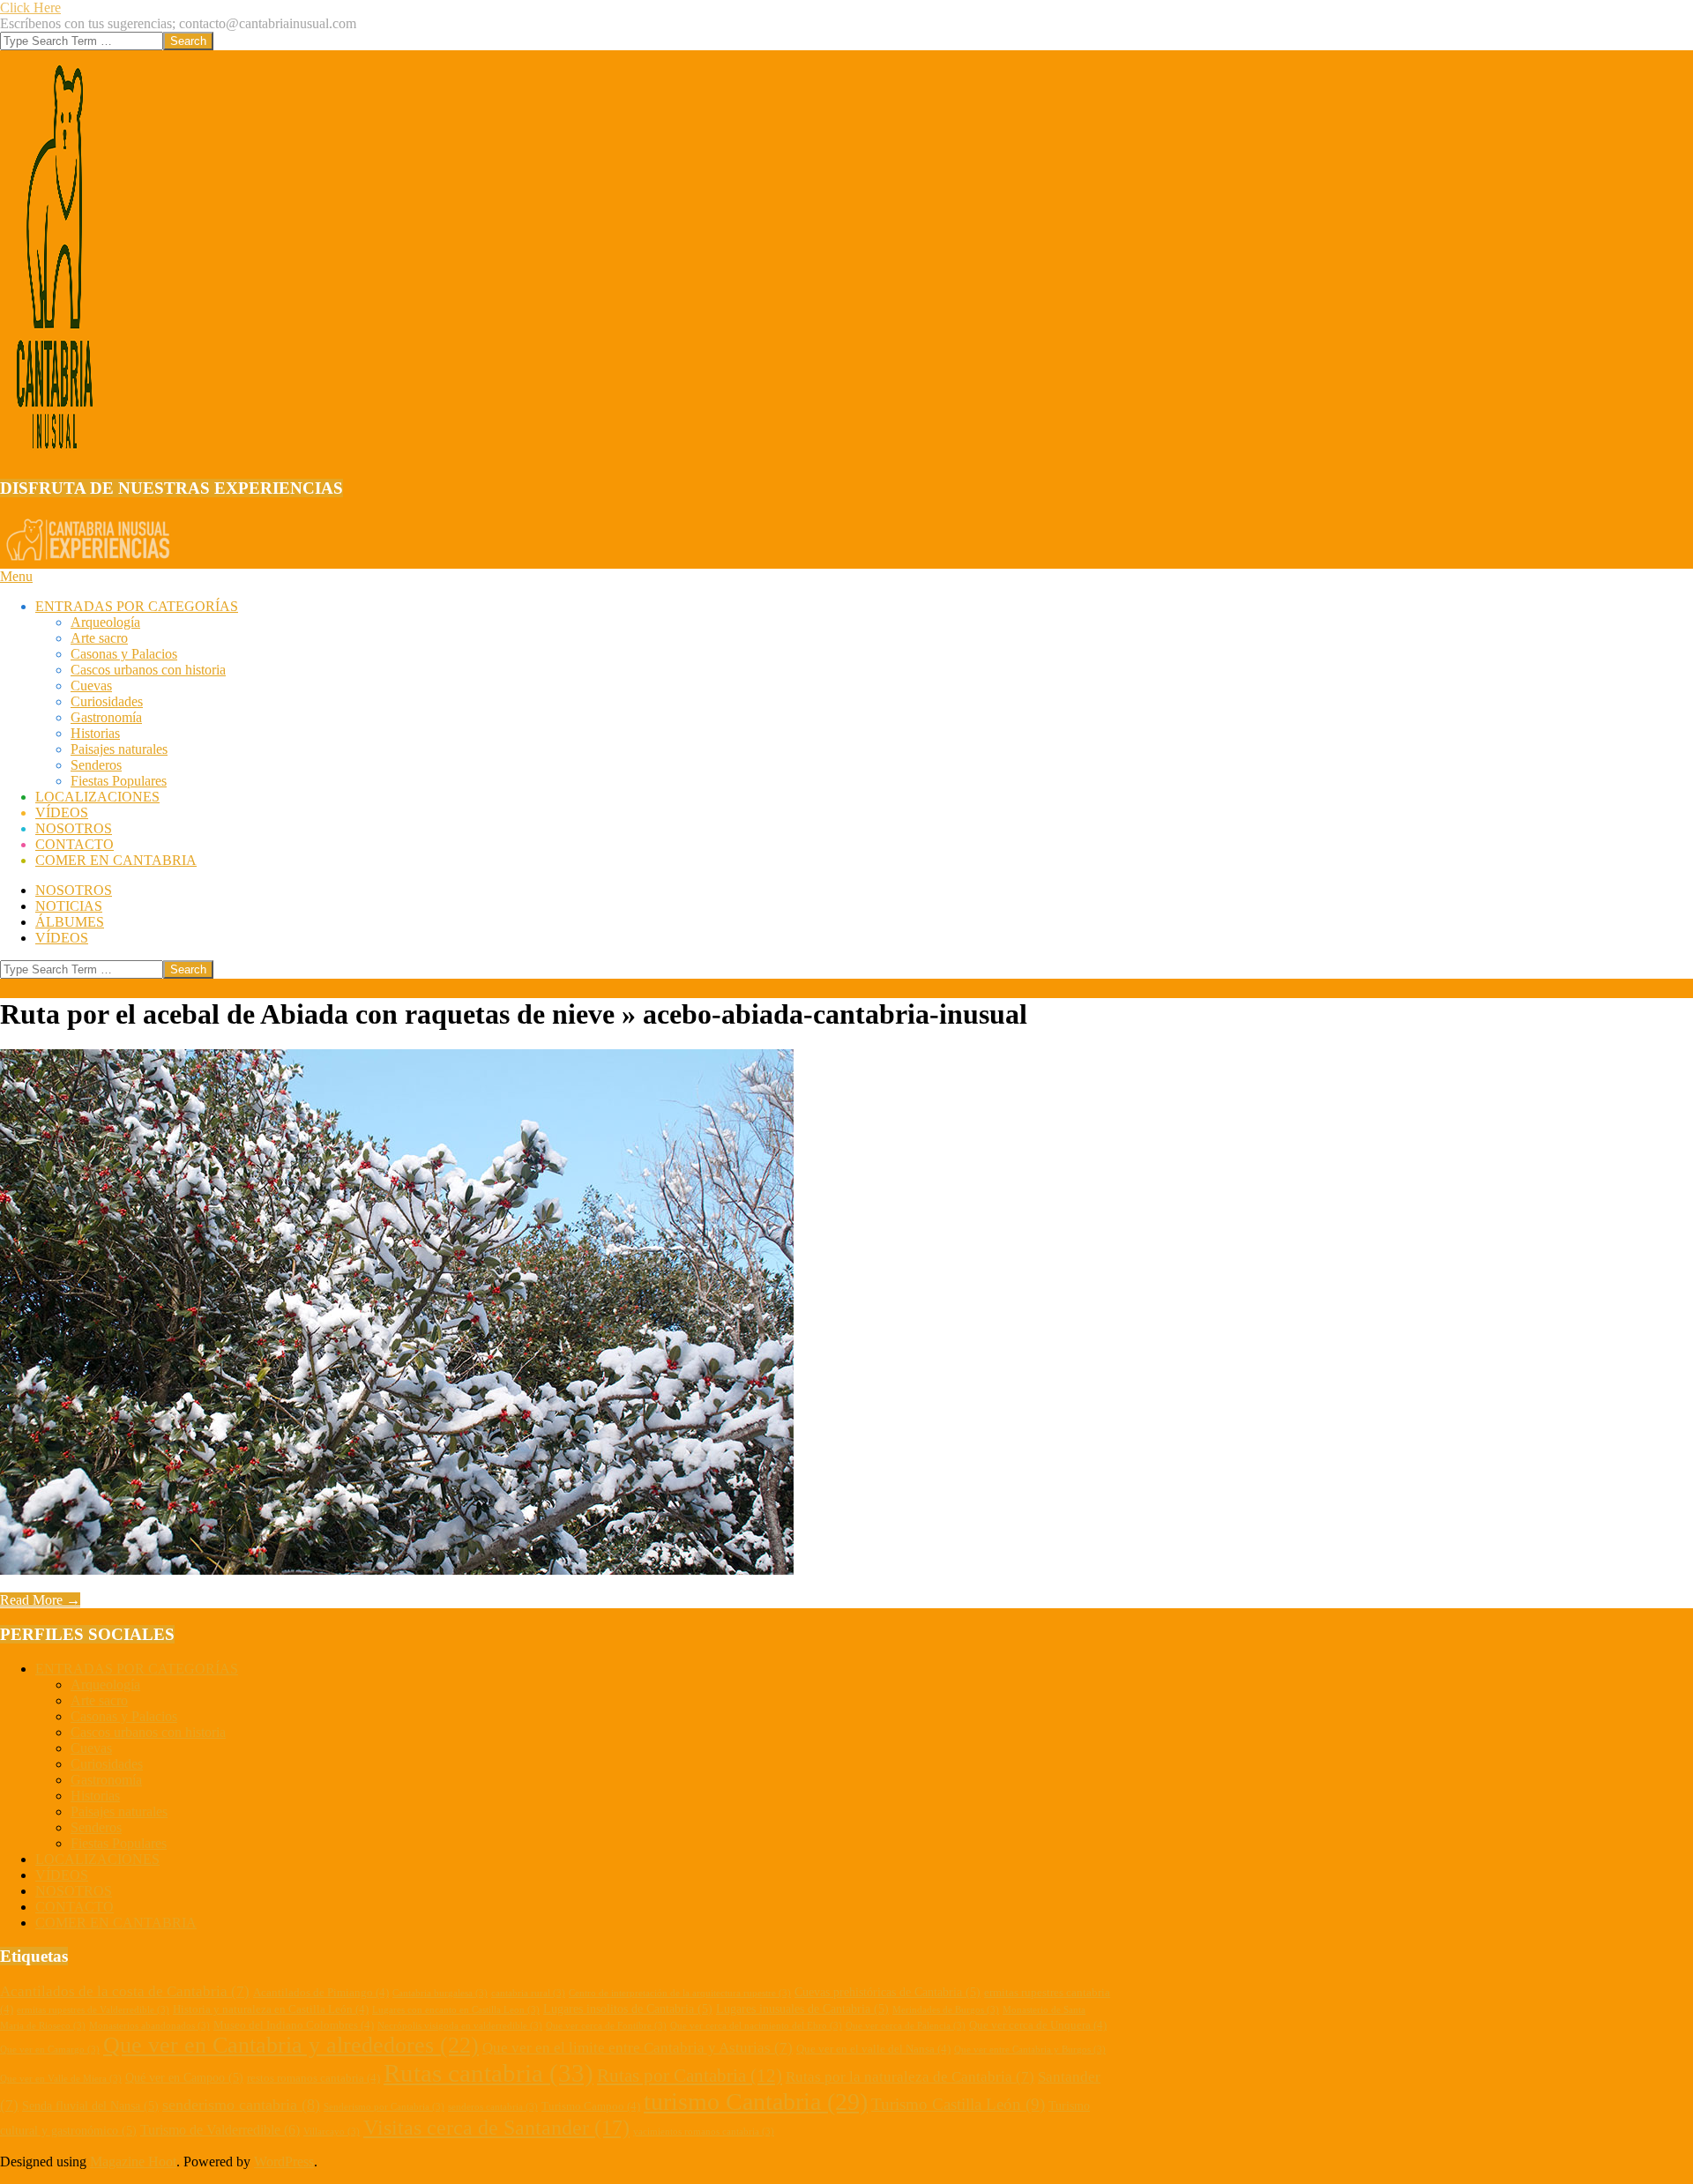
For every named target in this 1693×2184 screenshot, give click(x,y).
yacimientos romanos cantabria (704, 2132)
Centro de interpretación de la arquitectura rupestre (680, 1993)
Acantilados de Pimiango (321, 1993)
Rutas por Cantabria (690, 2076)
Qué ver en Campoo (184, 2077)
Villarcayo (332, 2132)
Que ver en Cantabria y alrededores (291, 2045)
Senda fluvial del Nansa (90, 2106)
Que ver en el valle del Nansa (873, 2049)
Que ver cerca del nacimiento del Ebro (756, 2026)
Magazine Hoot (133, 2162)
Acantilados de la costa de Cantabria (125, 1991)
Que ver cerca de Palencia (906, 2026)
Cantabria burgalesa (440, 1993)
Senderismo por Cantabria (384, 2107)
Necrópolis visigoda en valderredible (460, 2026)
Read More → (40, 1600)
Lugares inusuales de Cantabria (802, 2009)
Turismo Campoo (591, 2106)
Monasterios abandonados (149, 2026)
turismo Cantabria (756, 2102)
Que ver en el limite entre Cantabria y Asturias (638, 2048)
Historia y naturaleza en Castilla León (271, 2009)
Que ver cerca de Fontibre (606, 2026)
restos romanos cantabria (313, 2078)
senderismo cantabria (241, 2105)
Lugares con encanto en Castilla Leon (456, 2010)
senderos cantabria (493, 2107)
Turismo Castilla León (958, 2104)
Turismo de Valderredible (220, 2130)
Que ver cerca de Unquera (1038, 2025)
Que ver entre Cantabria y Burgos (1030, 2050)
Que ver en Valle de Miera (61, 2079)
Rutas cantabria (489, 2073)
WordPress (284, 2162)
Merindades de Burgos (946, 2010)
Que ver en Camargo (50, 2050)
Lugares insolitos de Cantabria (628, 2009)
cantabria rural (528, 1993)
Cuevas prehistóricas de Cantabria (888, 1992)
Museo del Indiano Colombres (294, 2025)
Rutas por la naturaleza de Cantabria (910, 2077)
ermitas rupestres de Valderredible (93, 2010)
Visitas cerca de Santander (496, 2128)
